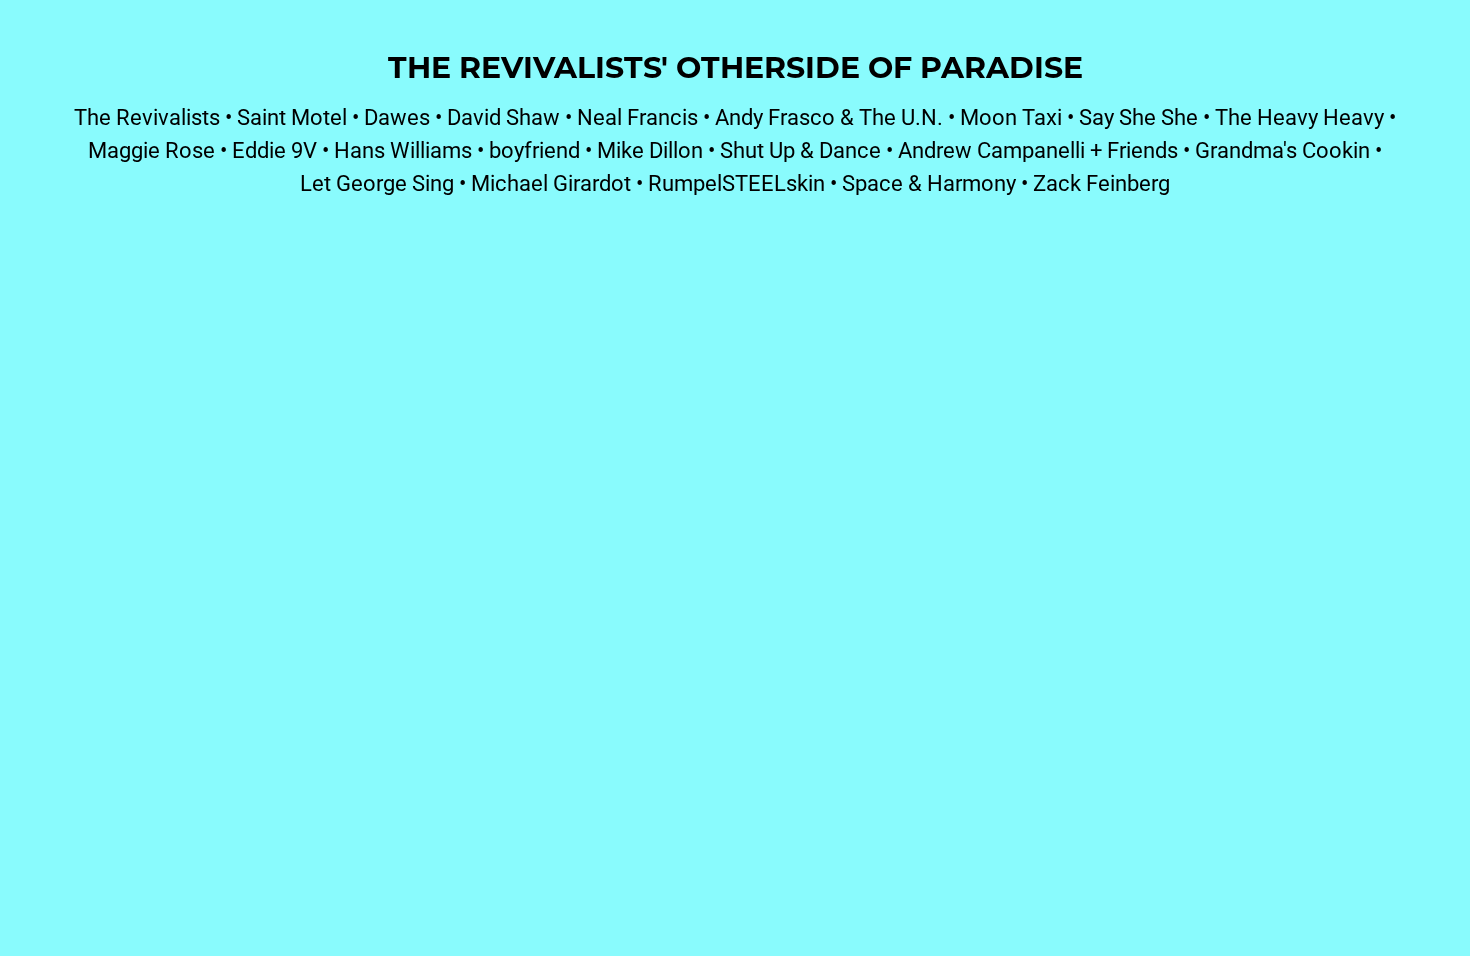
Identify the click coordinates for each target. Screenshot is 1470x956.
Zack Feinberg (1101, 182)
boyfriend (534, 149)
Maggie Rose (151, 149)
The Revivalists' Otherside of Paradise (735, 66)
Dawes (397, 116)
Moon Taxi (1011, 116)
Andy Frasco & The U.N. (829, 116)
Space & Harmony (929, 182)
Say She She (1138, 116)
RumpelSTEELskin (736, 182)
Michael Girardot (551, 182)
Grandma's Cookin (1282, 149)
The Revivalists (147, 116)
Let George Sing (377, 182)
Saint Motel (292, 116)
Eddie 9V (274, 149)
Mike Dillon (650, 149)
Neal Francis (637, 116)
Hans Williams (403, 149)
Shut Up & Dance (800, 149)
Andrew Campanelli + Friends (1038, 149)
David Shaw (503, 116)
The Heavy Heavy (1299, 116)
